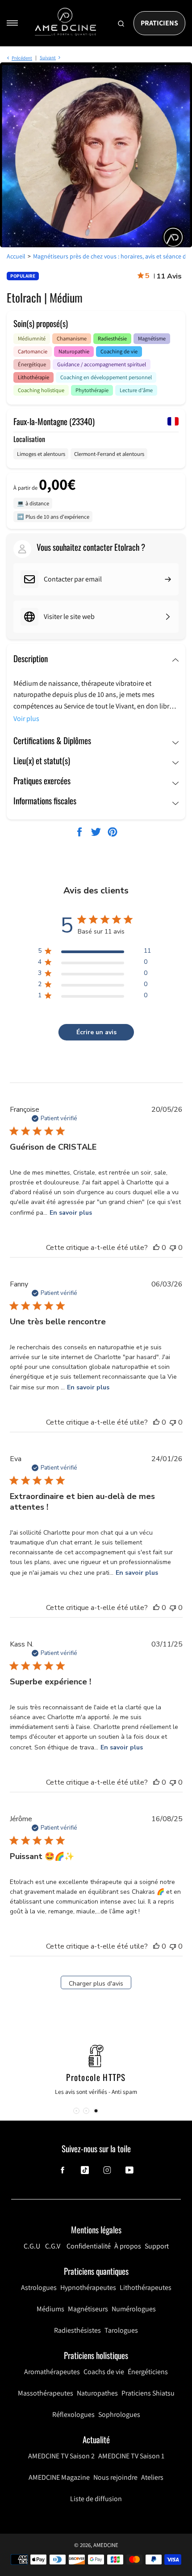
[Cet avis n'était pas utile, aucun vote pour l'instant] (173, 1248)
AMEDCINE (106, 2545)
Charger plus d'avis (96, 1984)
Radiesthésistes (77, 2330)
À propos (128, 2246)
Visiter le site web (69, 616)
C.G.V (53, 2246)
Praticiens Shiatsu (148, 2393)
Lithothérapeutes (146, 2287)
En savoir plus (71, 1213)
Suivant (48, 57)
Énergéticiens (148, 2372)
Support (157, 2246)
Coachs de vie (104, 2372)
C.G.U (32, 2246)
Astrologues (39, 2287)
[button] (96, 2111)
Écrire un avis (96, 1032)
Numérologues (134, 2309)
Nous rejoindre (115, 2477)
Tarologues (121, 2330)
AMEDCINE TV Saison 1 (131, 2456)
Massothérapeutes (46, 2393)
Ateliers (152, 2477)
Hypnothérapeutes (88, 2287)
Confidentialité (89, 2246)
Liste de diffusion (96, 2499)
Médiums (50, 2309)
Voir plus (26, 719)
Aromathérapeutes (52, 2372)
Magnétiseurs (88, 2309)
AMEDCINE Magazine (59, 2477)
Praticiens (159, 23)
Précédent (22, 58)
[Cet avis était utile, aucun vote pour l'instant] (156, 1248)
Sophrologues (119, 2414)
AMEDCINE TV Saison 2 (61, 2456)
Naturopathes (97, 2393)
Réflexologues (73, 2414)
